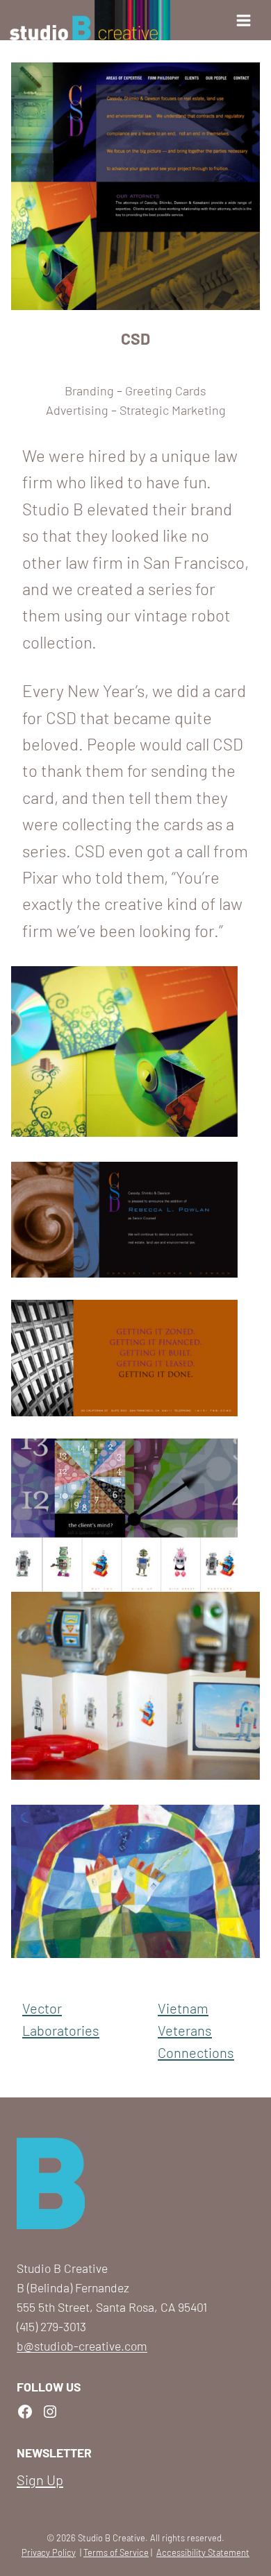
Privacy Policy (49, 2552)
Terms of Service (116, 2552)
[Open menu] (248, 20)
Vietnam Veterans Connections (196, 2030)
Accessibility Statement (203, 2552)
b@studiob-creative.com (82, 2346)
